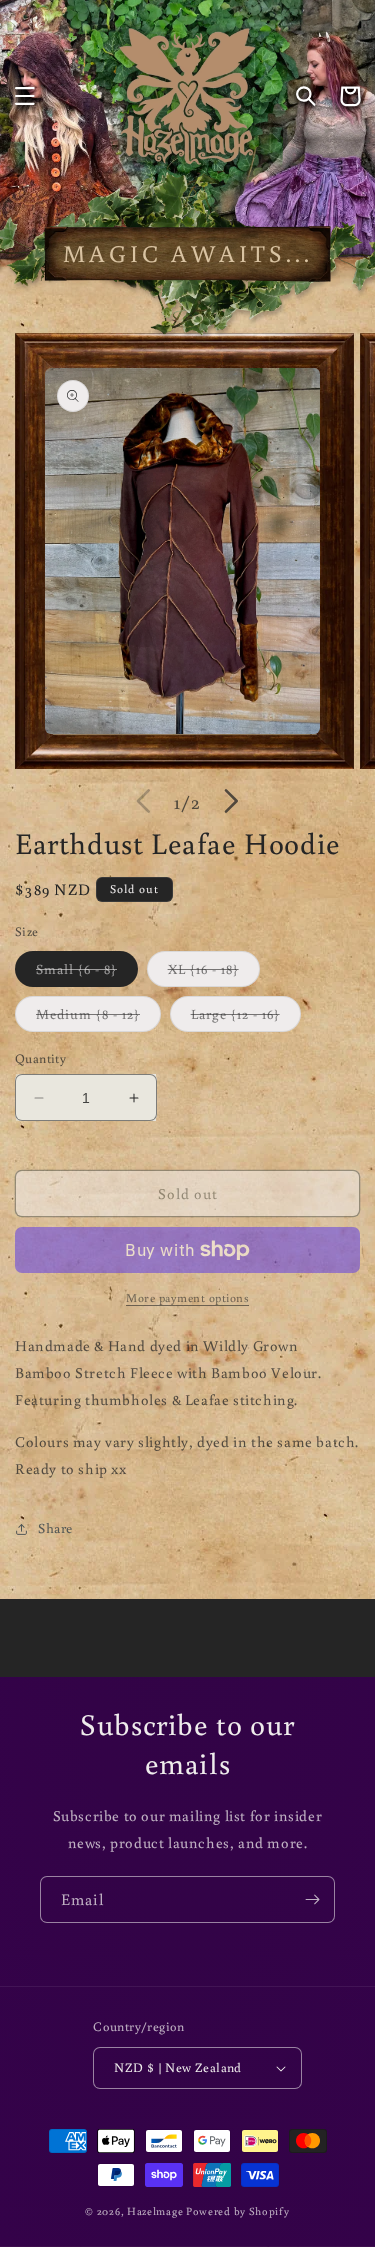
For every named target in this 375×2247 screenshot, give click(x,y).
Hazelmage (155, 2211)
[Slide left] (144, 801)
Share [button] (55, 1528)
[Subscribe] (312, 1899)
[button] (25, 96)
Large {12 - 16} (246, 1018)
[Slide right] (232, 801)
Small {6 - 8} (87, 973)
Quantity (40, 1058)
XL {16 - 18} (214, 973)
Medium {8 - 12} (98, 1018)
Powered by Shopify (238, 2211)
